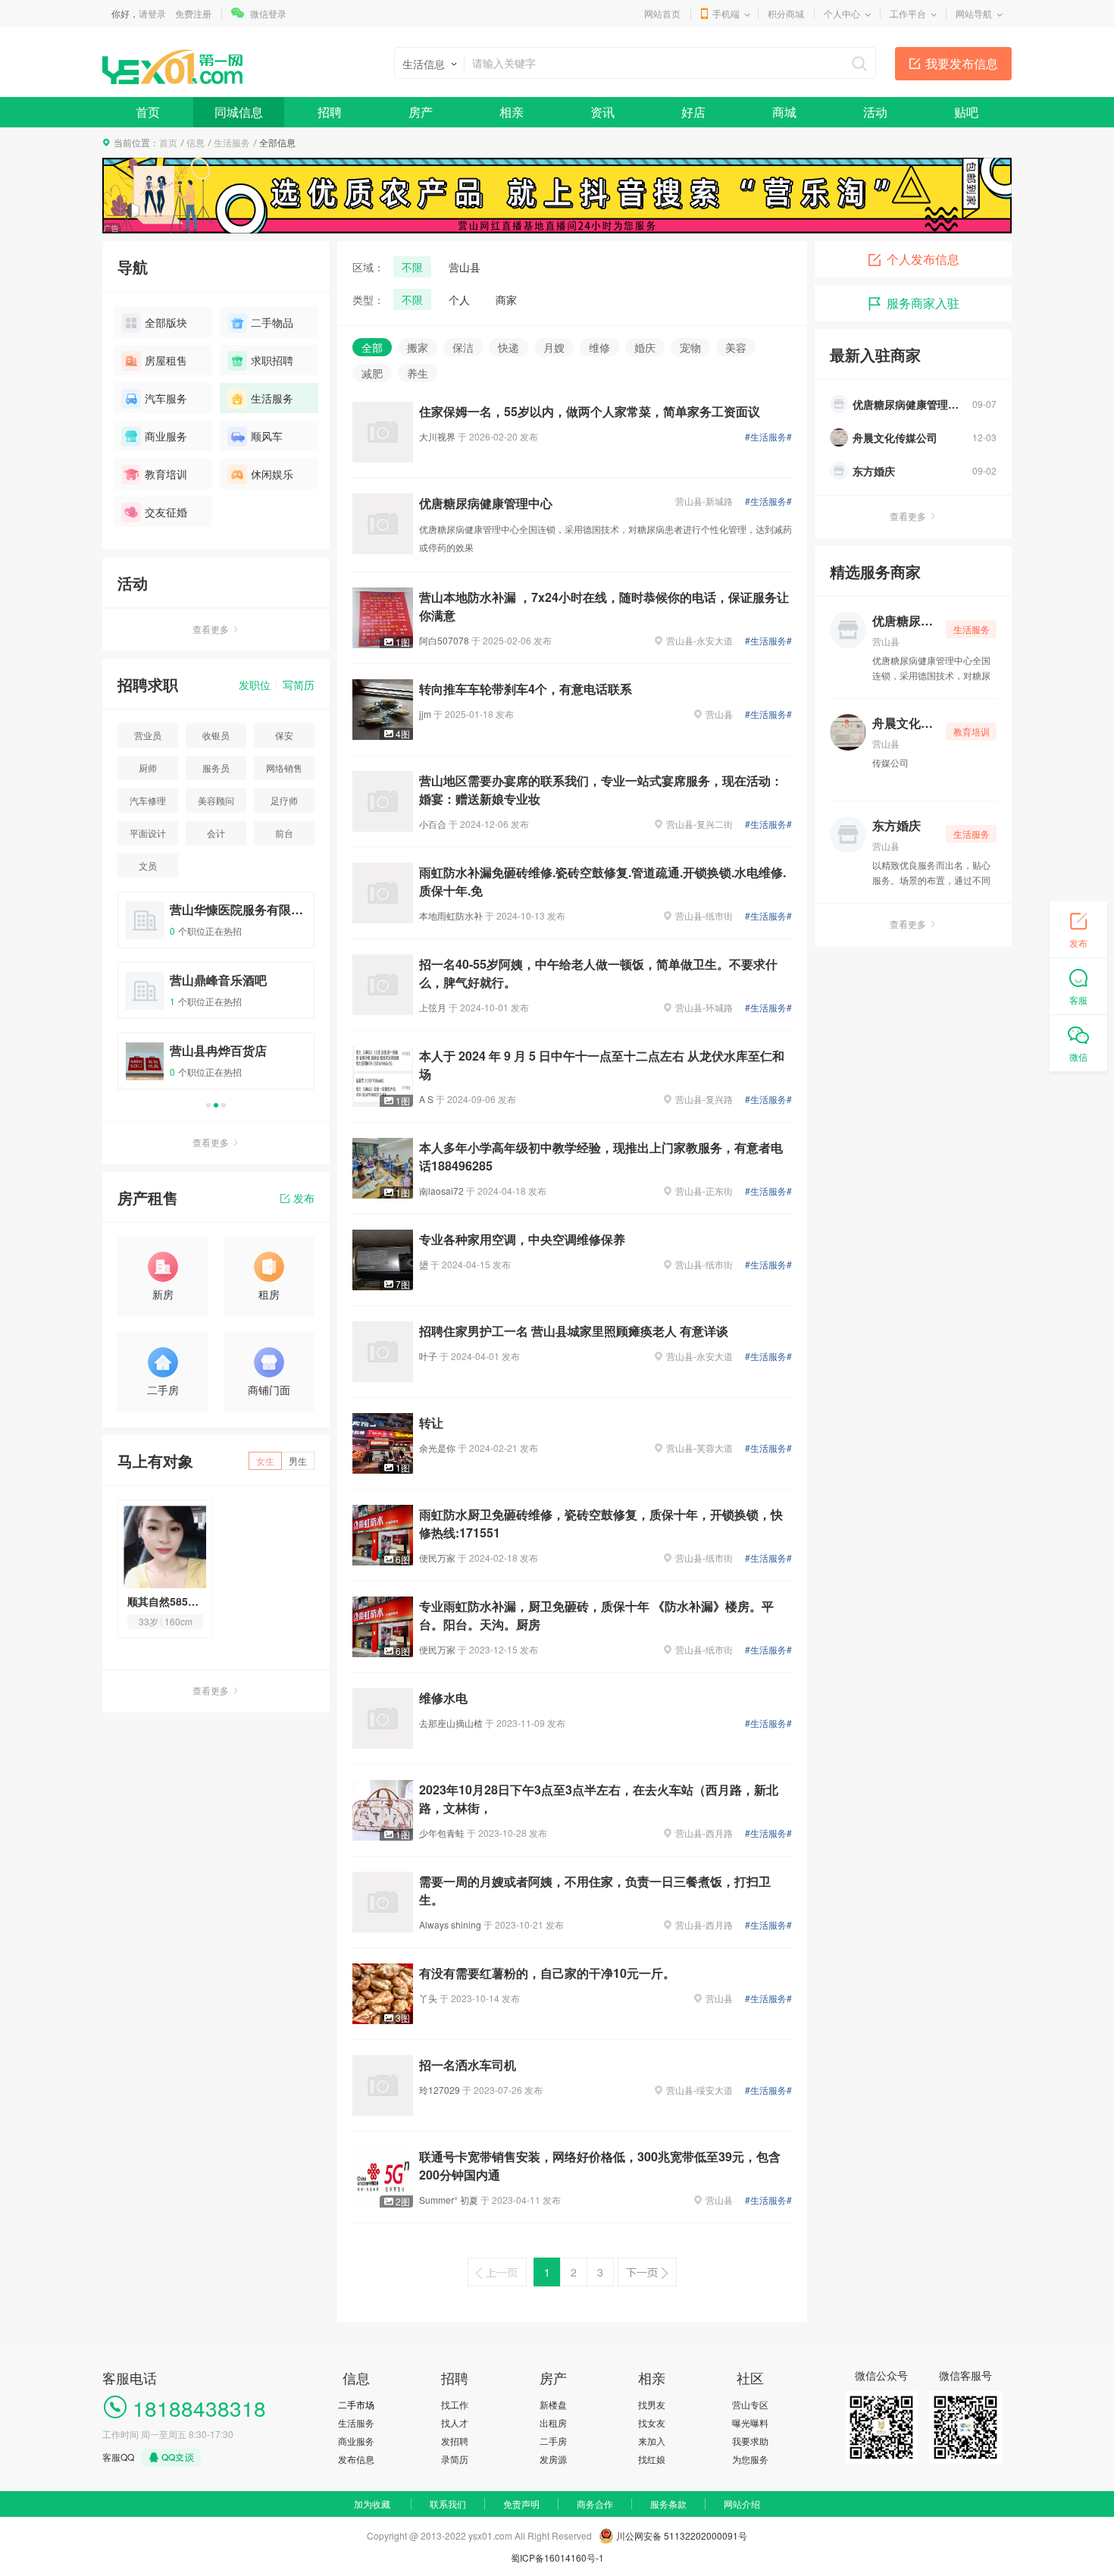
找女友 (652, 2422)
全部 (372, 347)
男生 (298, 1460)
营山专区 (750, 2404)
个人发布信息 (923, 259)
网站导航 (974, 13)
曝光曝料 (750, 2422)
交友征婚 (166, 512)
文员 (148, 865)
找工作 (455, 2404)
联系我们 (448, 2504)
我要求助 (750, 2441)
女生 (265, 1460)
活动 (875, 112)
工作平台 (908, 13)
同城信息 (239, 112)
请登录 (152, 13)
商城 (784, 112)
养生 (418, 373)
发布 (304, 1198)
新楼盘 (553, 2404)
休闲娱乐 (272, 474)
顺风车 (267, 436)
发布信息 (356, 2459)
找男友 (652, 2404)
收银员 (216, 735)
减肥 (372, 373)
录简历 (455, 2459)
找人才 (455, 2422)
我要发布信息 (962, 63)
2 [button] (216, 1105)
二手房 (553, 2441)
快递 (508, 347)
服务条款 (668, 2504)
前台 (284, 833)
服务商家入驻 (923, 303)
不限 (412, 267)
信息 (196, 142)
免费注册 (193, 13)
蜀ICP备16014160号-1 (557, 2557)
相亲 (512, 112)
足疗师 (284, 800)
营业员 (148, 735)
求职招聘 (272, 360)
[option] (216, 997)
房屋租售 (166, 360)
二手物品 (272, 322)
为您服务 (750, 2459)
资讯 (602, 112)
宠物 (690, 347)
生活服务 (232, 142)
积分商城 (786, 13)
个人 (459, 299)
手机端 (726, 13)
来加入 (652, 2441)
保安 (284, 735)
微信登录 (268, 13)
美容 (736, 347)
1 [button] (208, 1105)
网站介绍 (742, 2504)
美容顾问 (216, 800)
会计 (216, 833)
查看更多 (211, 629)
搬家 (418, 347)
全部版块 (166, 322)
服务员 (216, 768)
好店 (693, 112)
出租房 (553, 2422)
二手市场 (356, 2404)
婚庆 (645, 347)
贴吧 (966, 112)
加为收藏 (372, 2504)
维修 (599, 347)
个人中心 (842, 13)
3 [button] (224, 1105)
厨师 (148, 768)
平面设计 (148, 833)
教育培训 (166, 474)
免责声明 (521, 2504)
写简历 (299, 685)
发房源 (553, 2459)
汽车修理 (148, 800)
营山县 (465, 267)
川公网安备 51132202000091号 (682, 2535)
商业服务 (166, 436)
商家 (506, 299)
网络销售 (284, 768)
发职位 (255, 685)
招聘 (330, 112)
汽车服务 (166, 398)
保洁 (463, 347)
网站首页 (662, 13)
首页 (148, 112)
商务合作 (595, 2504)
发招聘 (455, 2441)
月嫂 (554, 347)
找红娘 (652, 2459)
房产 (421, 112)
